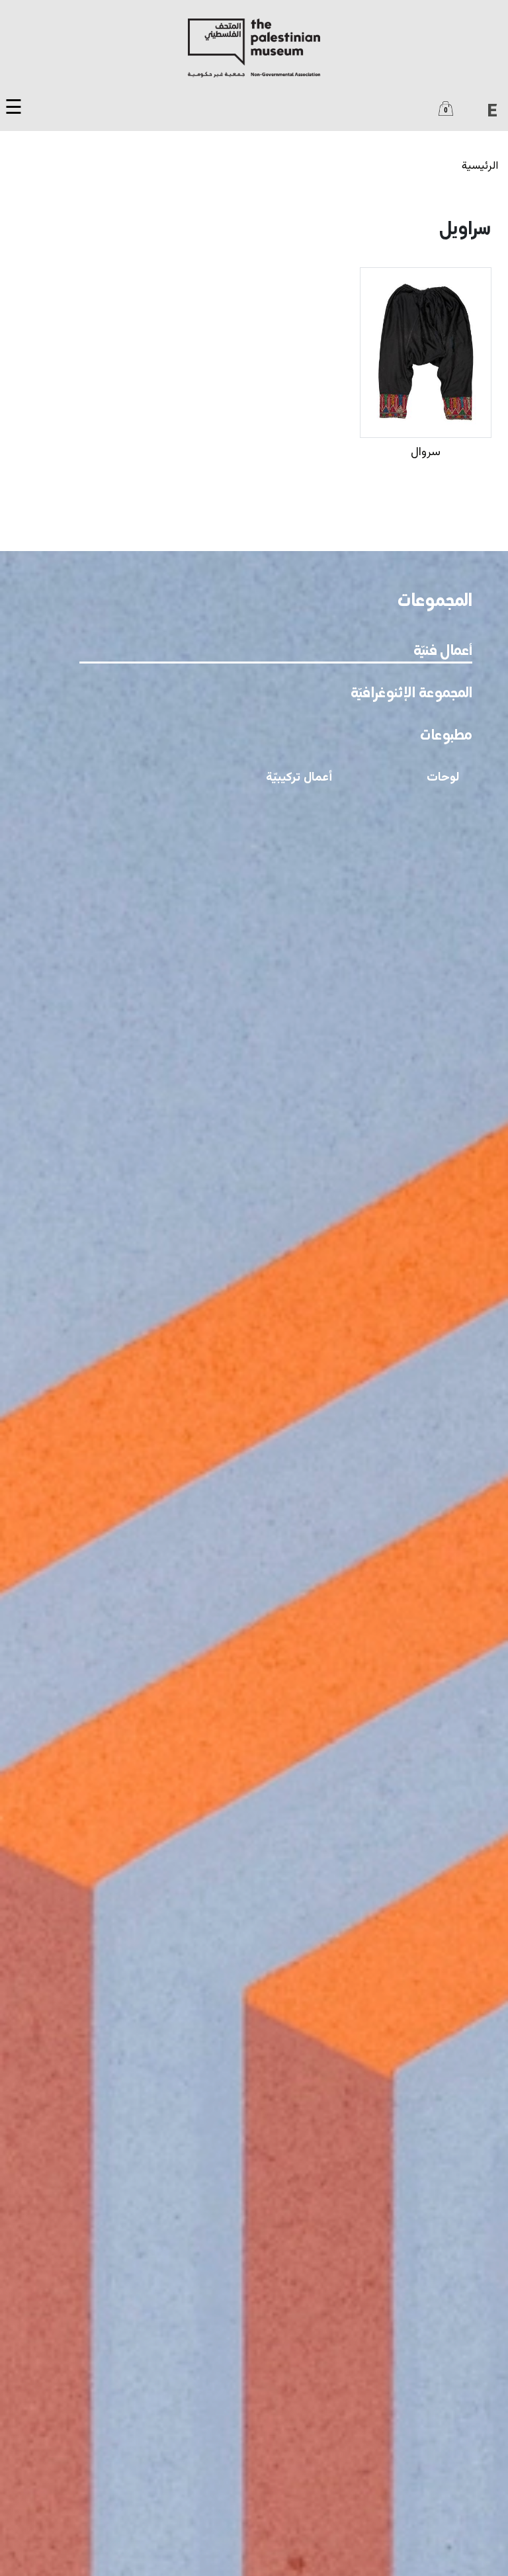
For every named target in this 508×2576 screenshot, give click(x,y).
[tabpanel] (254, 790)
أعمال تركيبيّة (299, 778)
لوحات (443, 778)
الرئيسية (480, 166)
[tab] (276, 650)
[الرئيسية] (254, 48)
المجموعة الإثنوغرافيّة (411, 694)
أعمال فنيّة (443, 651)
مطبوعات (446, 736)
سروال (426, 452)
